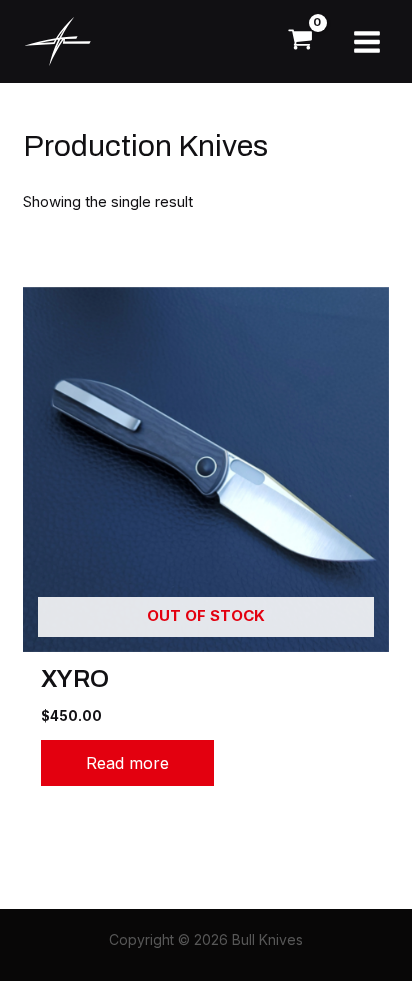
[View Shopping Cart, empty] (300, 41)
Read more (127, 763)
